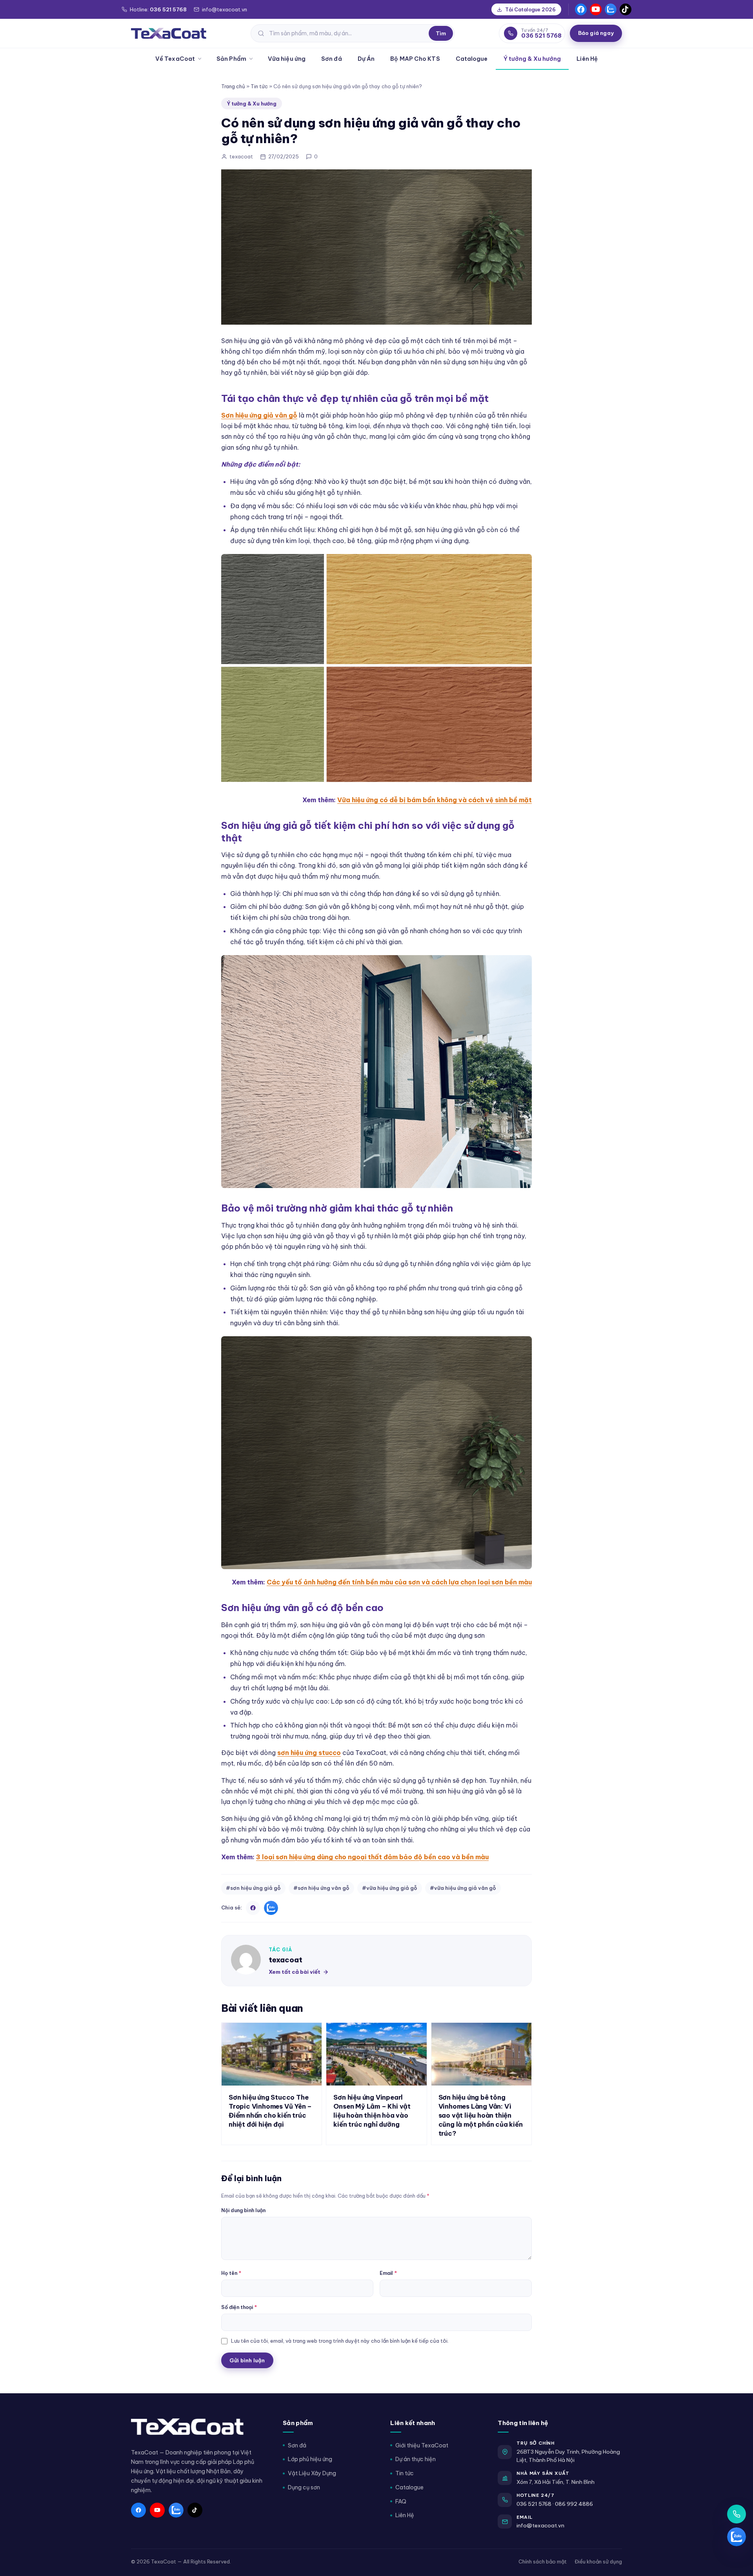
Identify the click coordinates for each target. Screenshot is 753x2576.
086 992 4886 (574, 2504)
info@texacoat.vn (540, 2525)
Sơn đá (332, 59)
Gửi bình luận (247, 2360)
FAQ (401, 2502)
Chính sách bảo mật (543, 2561)
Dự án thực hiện (416, 2459)
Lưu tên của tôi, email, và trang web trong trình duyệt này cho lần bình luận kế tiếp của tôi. (340, 2341)
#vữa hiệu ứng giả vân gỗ (463, 1888)
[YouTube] (596, 9)
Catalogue (472, 59)
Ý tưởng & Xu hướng (532, 59)
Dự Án (366, 59)
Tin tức (259, 86)
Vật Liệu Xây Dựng (312, 2473)
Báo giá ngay (596, 33)
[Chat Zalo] (737, 2537)
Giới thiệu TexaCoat (422, 2445)
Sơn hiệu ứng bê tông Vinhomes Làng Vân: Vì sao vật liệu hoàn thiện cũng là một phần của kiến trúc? (481, 2115)
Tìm (441, 33)
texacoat (286, 1960)
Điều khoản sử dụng (598, 2561)
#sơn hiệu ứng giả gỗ (253, 1888)
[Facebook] (581, 9)
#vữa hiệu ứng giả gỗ (390, 1888)
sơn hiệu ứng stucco (309, 1753)
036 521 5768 (534, 2504)
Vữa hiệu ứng (287, 59)
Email (388, 2273)
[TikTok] (626, 9)
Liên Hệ (587, 59)
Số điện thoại (239, 2307)
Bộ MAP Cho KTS (415, 59)
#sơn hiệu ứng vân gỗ (321, 1888)
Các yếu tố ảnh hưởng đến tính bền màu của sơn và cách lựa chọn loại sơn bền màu (399, 1582)
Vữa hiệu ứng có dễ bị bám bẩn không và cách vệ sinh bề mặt (435, 800)
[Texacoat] (169, 33)
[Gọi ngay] (737, 2514)
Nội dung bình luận (243, 2210)
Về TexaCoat (175, 59)
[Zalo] (611, 9)
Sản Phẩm (231, 59)
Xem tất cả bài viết (295, 1972)
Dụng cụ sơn (304, 2487)
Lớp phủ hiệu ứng (310, 2459)
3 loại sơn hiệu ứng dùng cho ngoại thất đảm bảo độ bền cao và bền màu (372, 1857)
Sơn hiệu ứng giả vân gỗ (259, 415)
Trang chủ (233, 86)
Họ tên (231, 2273)
